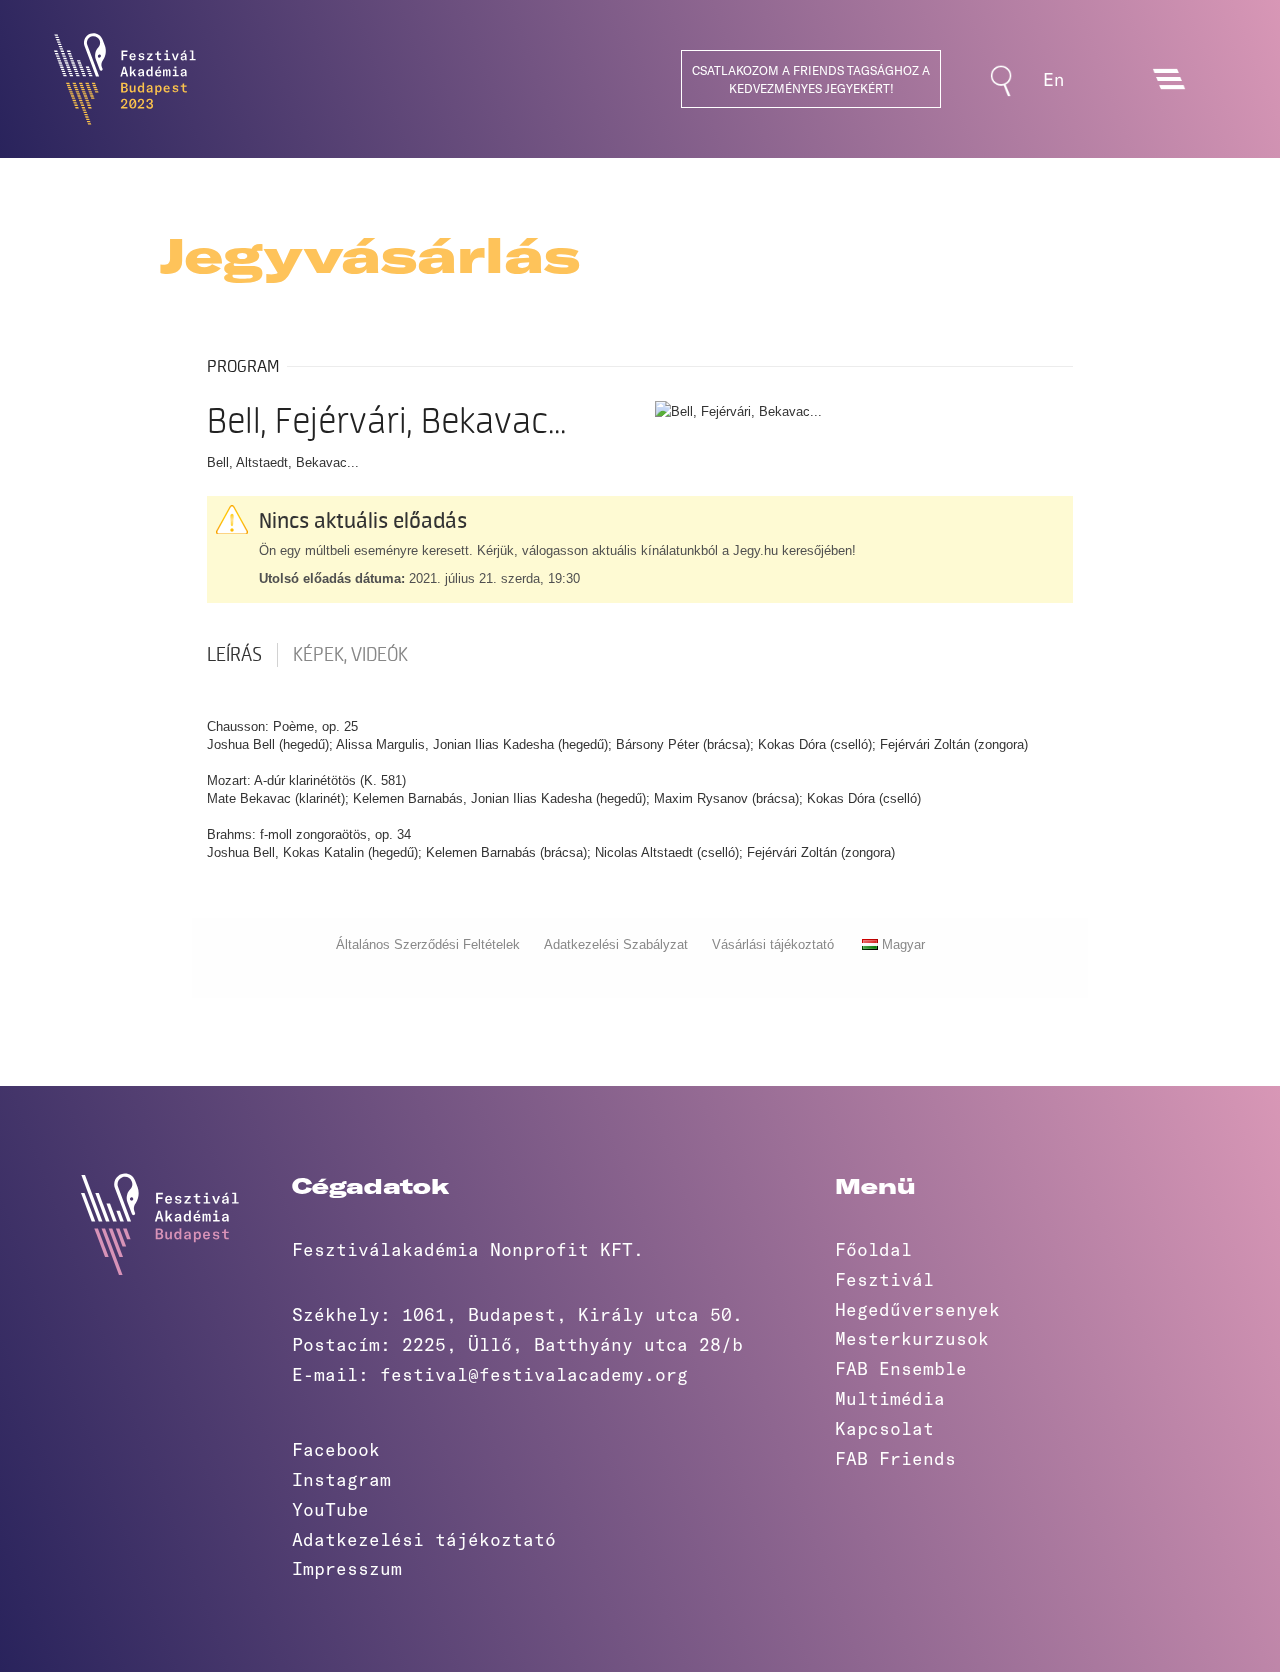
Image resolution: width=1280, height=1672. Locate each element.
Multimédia (890, 1398)
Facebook (336, 1449)
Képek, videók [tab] (350, 655)
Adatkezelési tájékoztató (424, 1539)
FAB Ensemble (901, 1368)
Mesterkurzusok (912, 1338)
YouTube (330, 1509)
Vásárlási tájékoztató (773, 944)
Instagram (341, 1479)
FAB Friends (895, 1458)
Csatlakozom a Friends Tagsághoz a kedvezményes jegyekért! (811, 79)
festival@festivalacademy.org (534, 1374)
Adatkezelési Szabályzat (616, 944)
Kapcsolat (884, 1428)
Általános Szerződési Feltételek (428, 944)
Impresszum (347, 1568)
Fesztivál (884, 1279)
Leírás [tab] (234, 655)
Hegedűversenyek (917, 1309)
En (1053, 79)
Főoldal (873, 1249)
